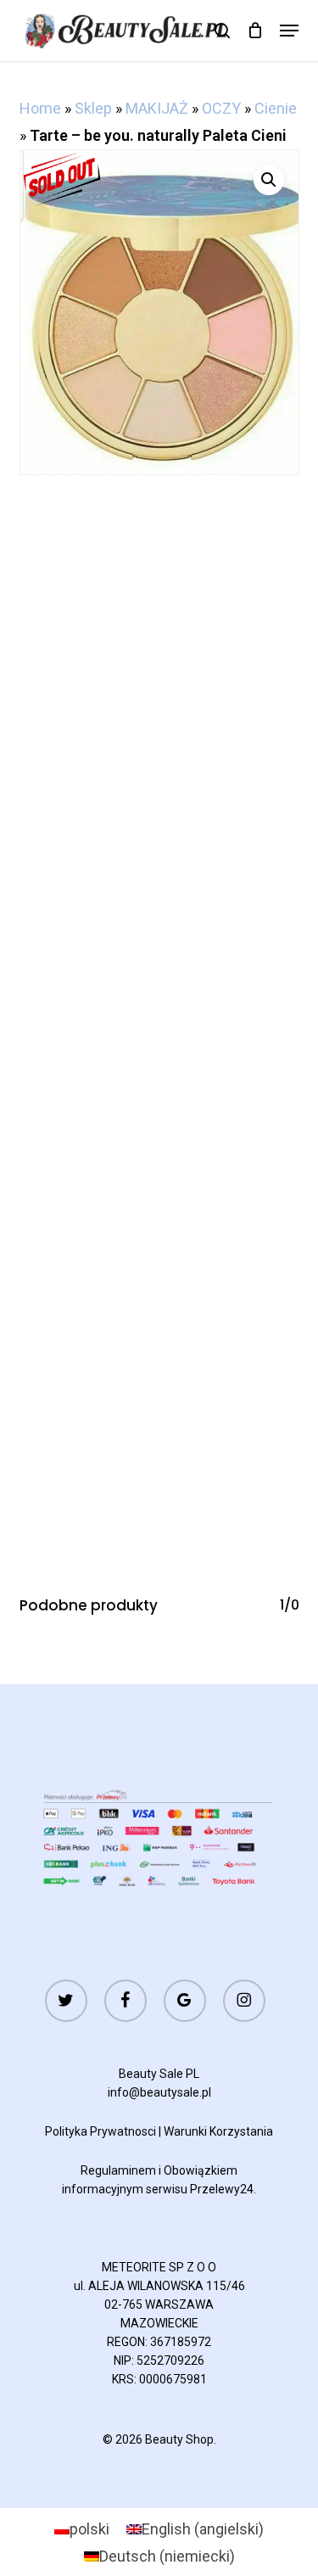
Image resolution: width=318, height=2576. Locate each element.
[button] (289, 31)
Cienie (276, 108)
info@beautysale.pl (159, 2092)
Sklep (93, 108)
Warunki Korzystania (218, 2131)
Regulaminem (118, 2170)
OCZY (221, 108)
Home (40, 108)
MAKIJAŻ (157, 108)
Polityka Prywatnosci (100, 2131)
